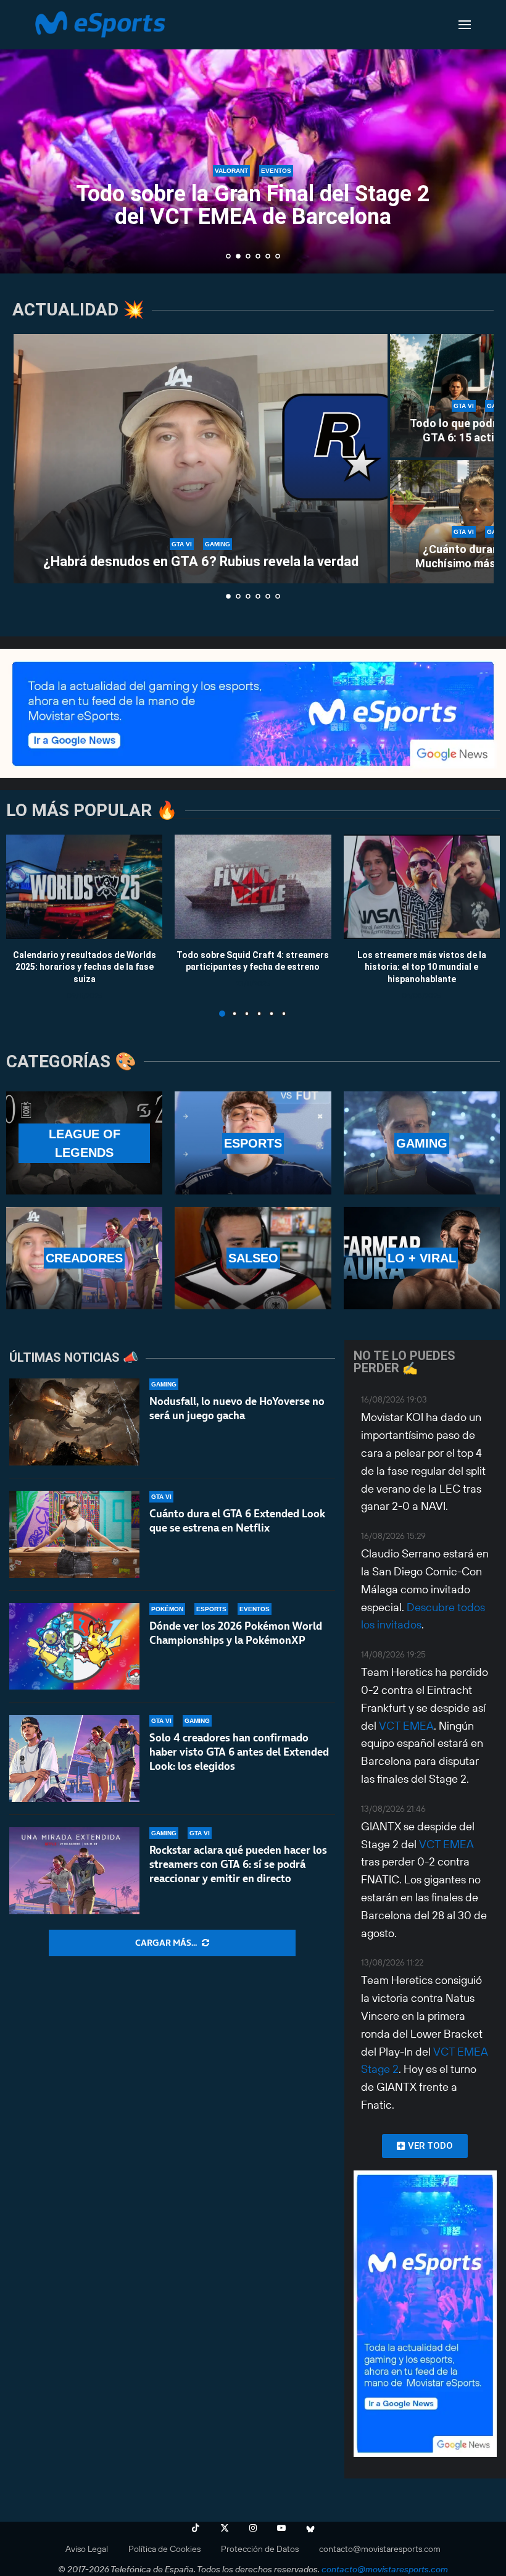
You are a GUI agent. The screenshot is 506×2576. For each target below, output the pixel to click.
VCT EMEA (406, 1726)
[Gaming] (422, 1143)
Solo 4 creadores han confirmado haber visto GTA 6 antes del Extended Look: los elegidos (239, 1752)
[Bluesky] (310, 2528)
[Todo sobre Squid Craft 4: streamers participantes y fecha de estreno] (253, 887)
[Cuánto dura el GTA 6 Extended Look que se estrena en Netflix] (74, 1534)
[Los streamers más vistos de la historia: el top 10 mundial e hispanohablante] (422, 887)
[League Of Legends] (84, 1143)
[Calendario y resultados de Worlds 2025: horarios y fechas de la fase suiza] (84, 887)
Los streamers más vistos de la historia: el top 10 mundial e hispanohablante (422, 966)
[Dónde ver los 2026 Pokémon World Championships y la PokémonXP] (74, 1647)
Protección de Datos (260, 2549)
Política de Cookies (164, 2549)
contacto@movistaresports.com (380, 2549)
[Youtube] (281, 2528)
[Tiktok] (196, 2528)
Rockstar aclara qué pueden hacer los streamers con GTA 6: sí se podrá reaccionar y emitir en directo (238, 1864)
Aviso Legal (87, 2549)
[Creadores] (84, 1258)
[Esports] (253, 1143)
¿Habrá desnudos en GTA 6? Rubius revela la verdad (201, 561)
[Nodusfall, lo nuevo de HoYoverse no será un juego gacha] (74, 1422)
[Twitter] (225, 2528)
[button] (23, 136)
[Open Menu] (465, 25)
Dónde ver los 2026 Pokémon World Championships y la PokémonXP (236, 1633)
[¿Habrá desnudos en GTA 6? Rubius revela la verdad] (201, 459)
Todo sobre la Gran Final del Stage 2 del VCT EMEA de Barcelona (253, 205)
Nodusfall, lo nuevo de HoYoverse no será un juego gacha (237, 1408)
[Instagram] (253, 2528)
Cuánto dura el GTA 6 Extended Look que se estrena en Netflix (237, 1521)
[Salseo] (253, 1258)
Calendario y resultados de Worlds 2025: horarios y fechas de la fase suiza (85, 966)
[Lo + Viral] (422, 1258)
